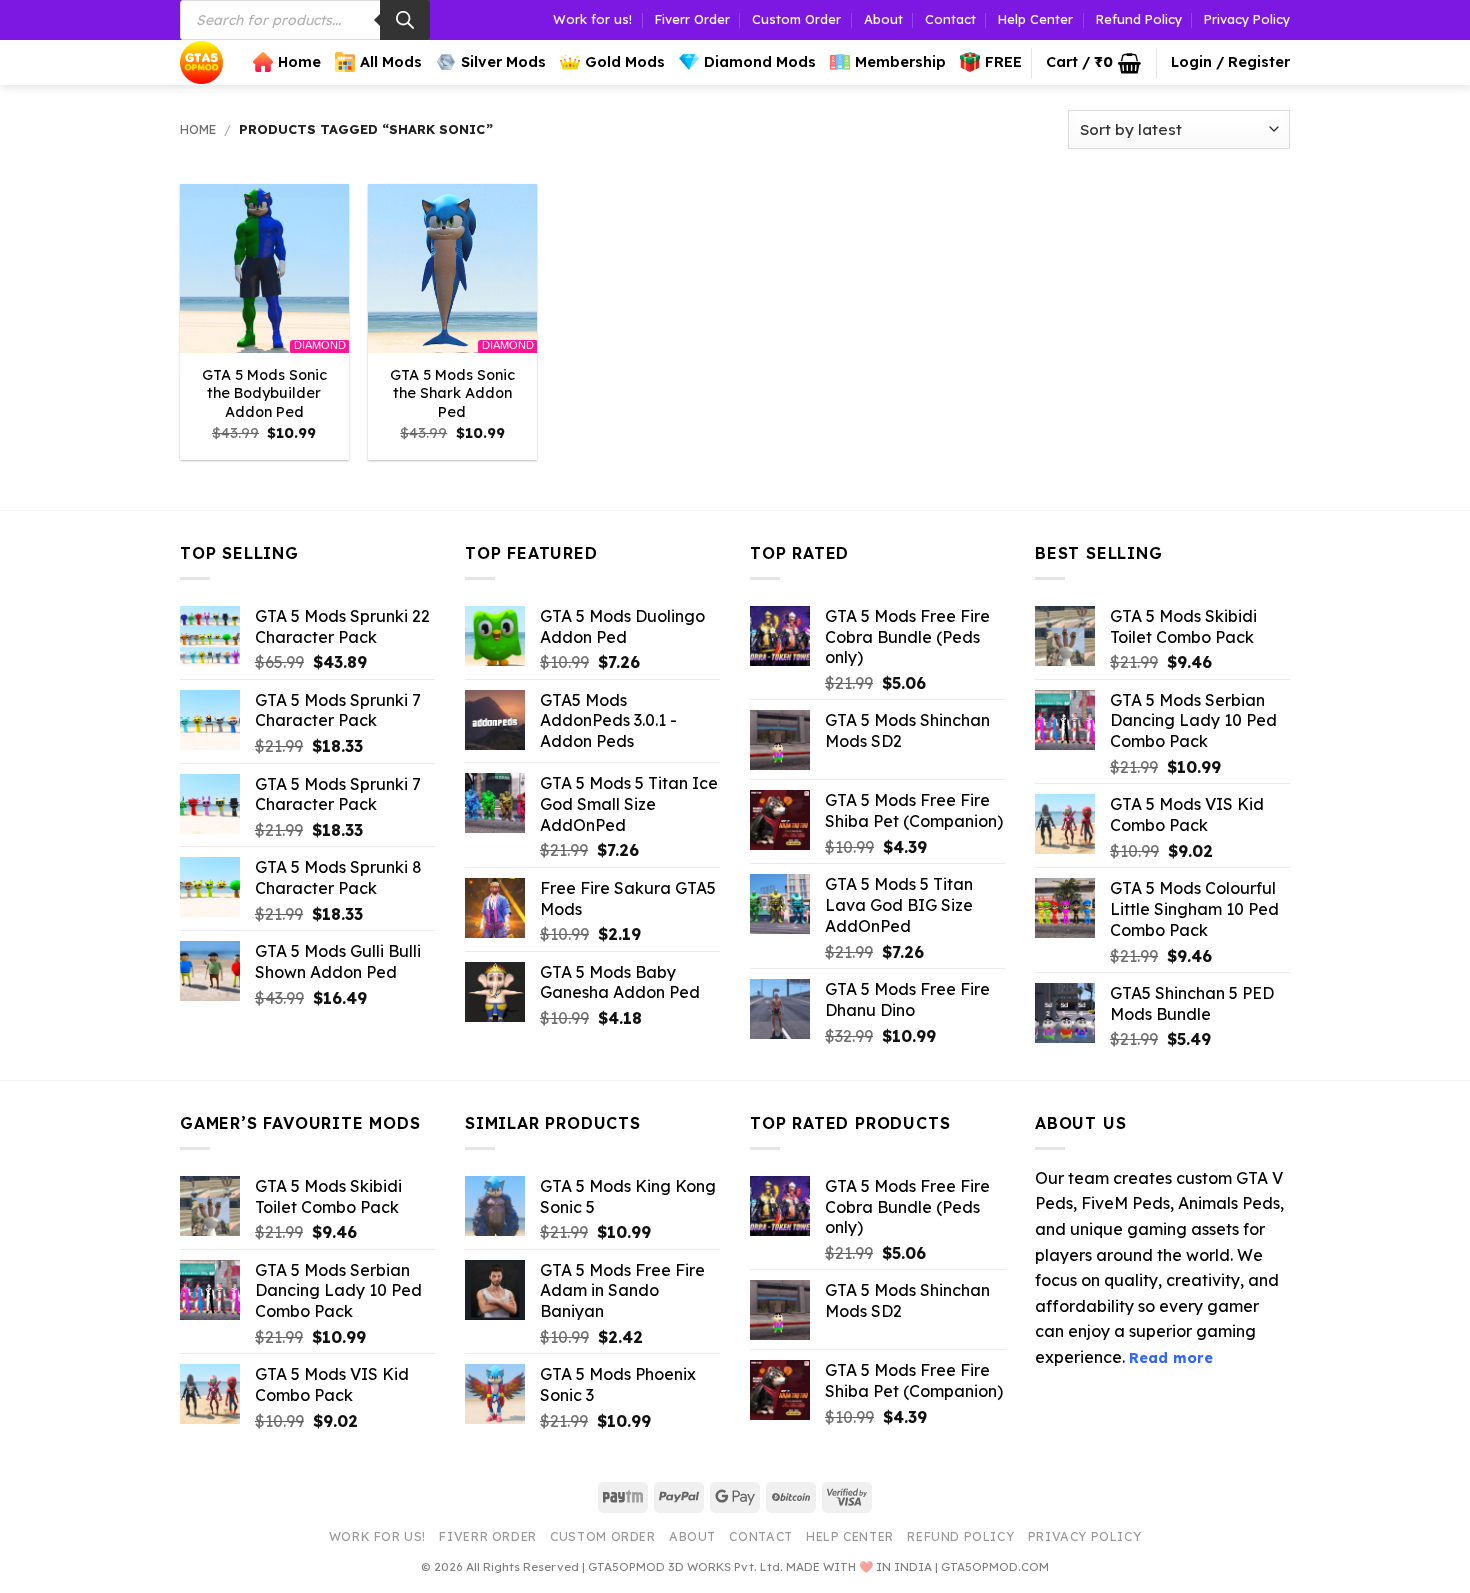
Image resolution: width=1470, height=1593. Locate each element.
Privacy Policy (1247, 19)
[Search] (405, 20)
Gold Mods (625, 62)
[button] (1093, 63)
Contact (950, 19)
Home (299, 62)
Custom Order (796, 19)
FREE (1003, 62)
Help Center (1035, 19)
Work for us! (592, 19)
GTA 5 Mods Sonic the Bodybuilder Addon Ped (264, 393)
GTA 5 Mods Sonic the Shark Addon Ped (452, 393)
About (883, 19)
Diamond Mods (760, 62)
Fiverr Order (692, 19)
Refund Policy (1139, 19)
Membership (900, 62)
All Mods (391, 62)
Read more (1171, 1358)
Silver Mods (503, 62)
